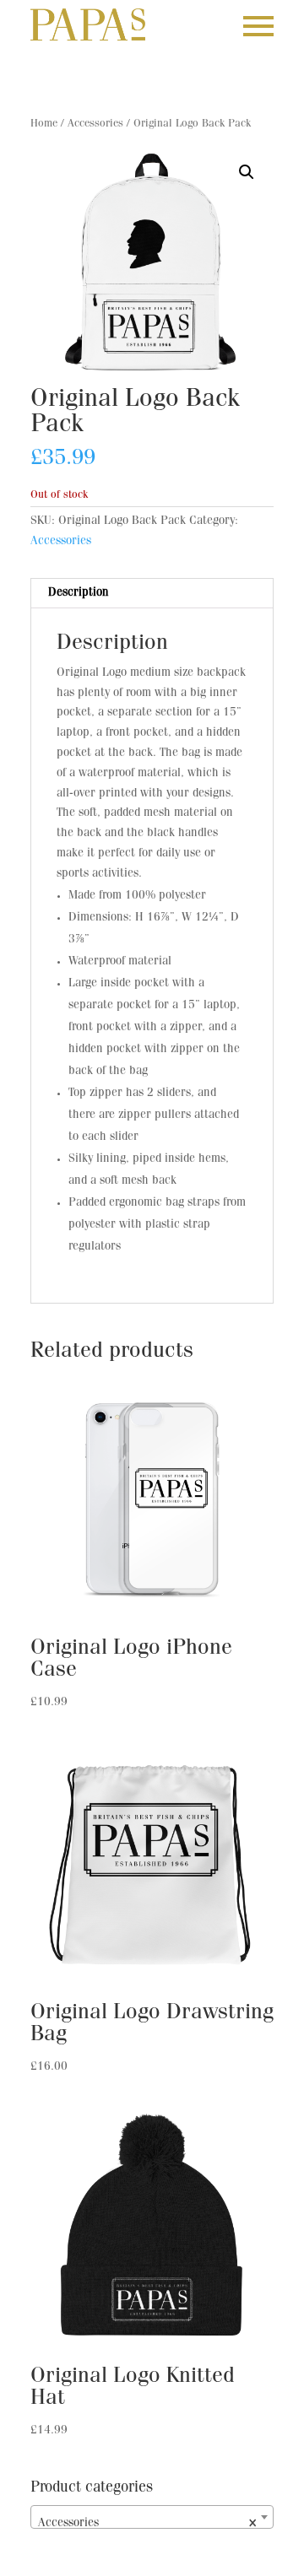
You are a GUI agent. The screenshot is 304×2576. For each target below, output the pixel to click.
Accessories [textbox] (147, 2524)
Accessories (95, 124)
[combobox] (152, 2517)
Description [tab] (79, 593)
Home (44, 124)
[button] (247, 172)
